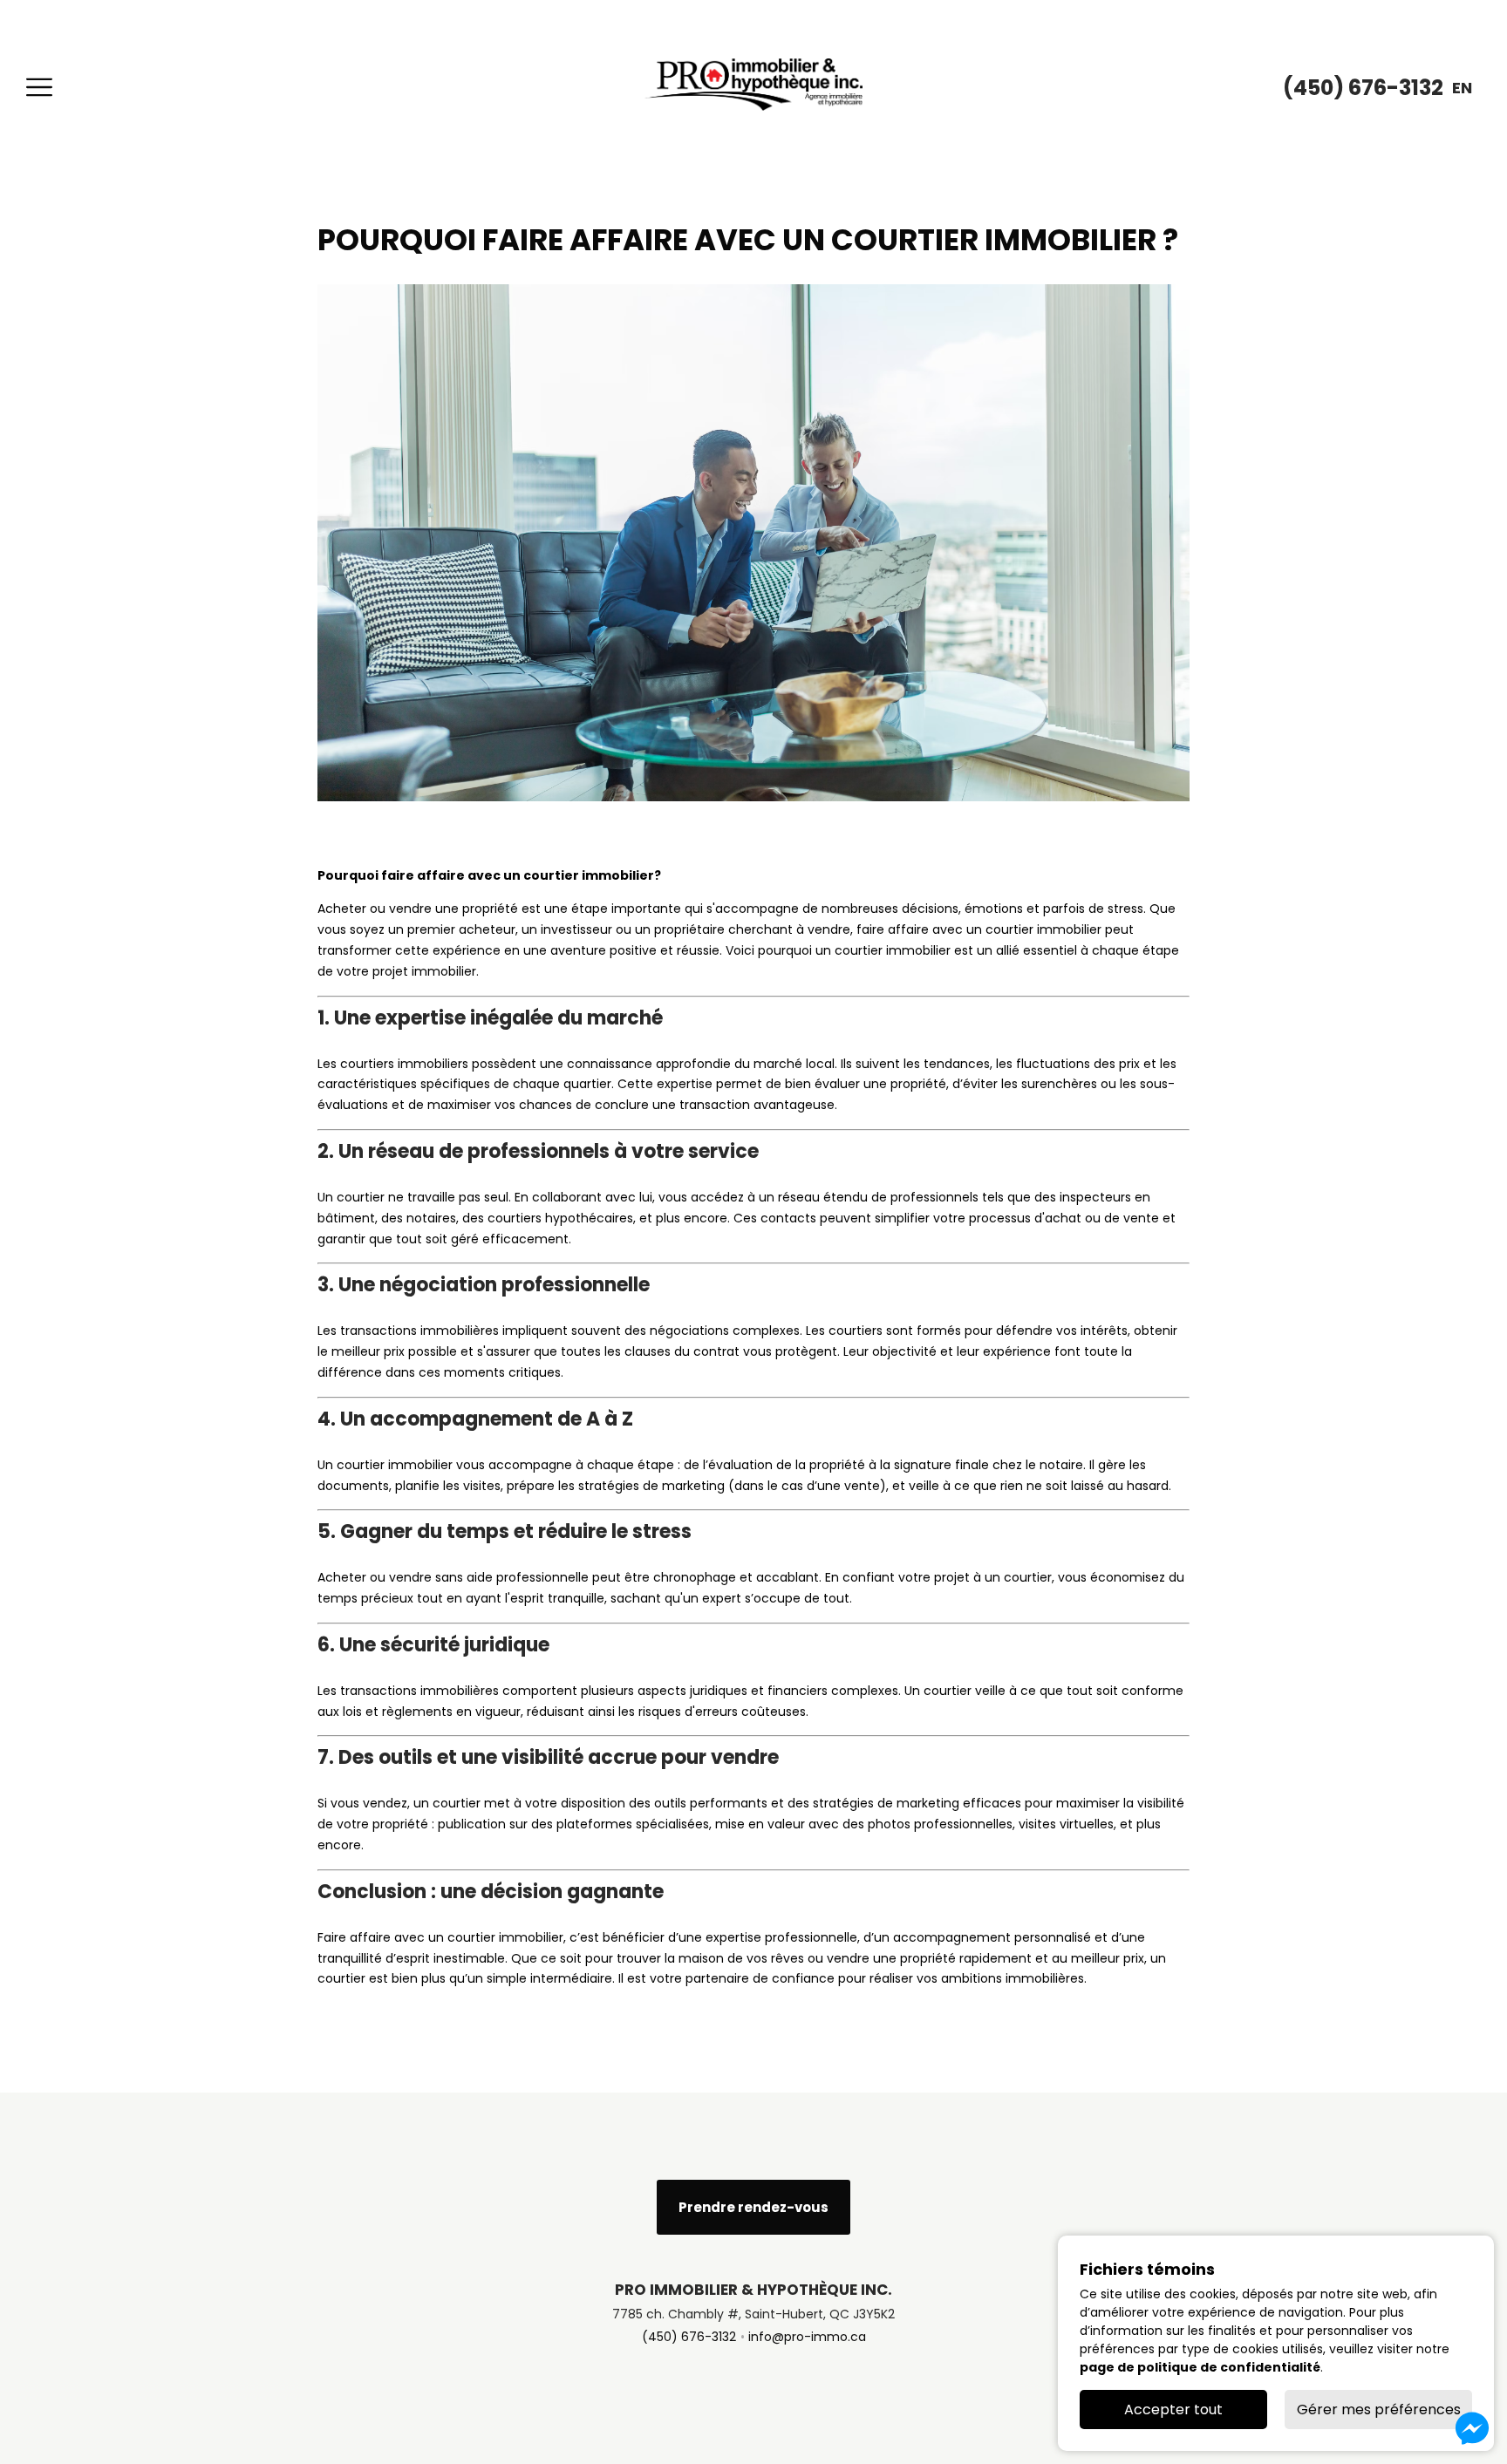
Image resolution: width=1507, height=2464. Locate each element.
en (1462, 88)
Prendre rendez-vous (753, 2207)
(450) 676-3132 (689, 2337)
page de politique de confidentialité (1200, 2367)
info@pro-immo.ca (807, 2337)
